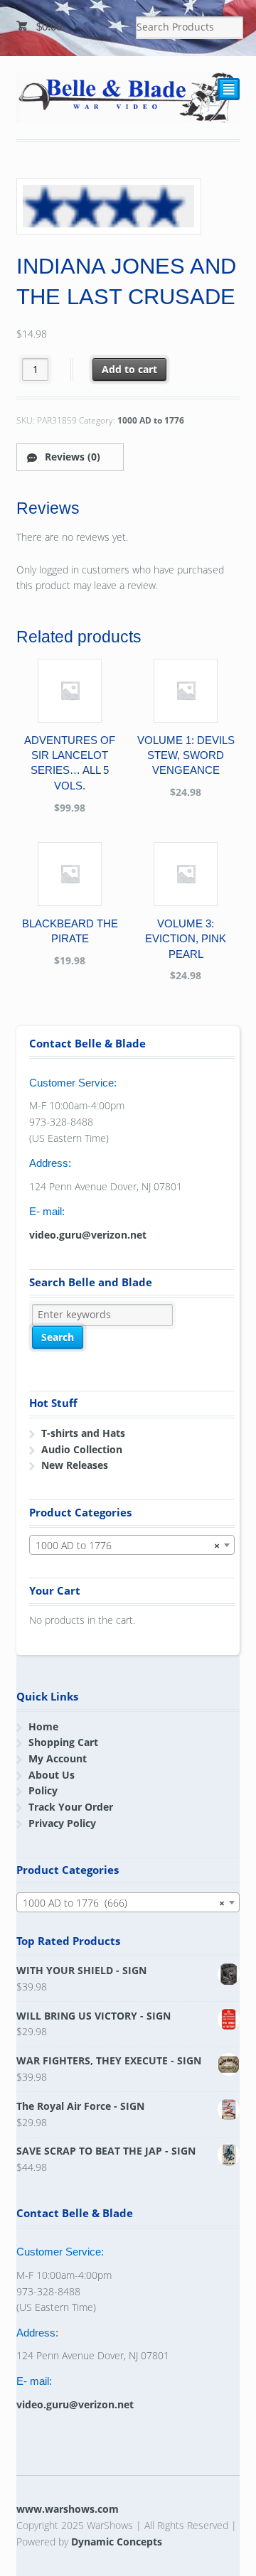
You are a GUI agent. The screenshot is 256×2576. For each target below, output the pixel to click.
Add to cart (129, 369)
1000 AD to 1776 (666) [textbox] (124, 1903)
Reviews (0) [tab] (71, 457)
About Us (52, 1775)
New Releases (75, 1465)
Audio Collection (82, 1449)
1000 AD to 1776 (151, 420)
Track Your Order (71, 1807)
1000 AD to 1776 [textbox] (128, 1545)
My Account (58, 1758)
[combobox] (132, 1545)
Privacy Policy (62, 1823)
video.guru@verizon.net (88, 1235)
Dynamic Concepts (117, 2542)
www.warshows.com (68, 2509)
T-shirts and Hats (83, 1433)
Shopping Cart (63, 1742)
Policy (43, 1790)
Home (43, 1726)
